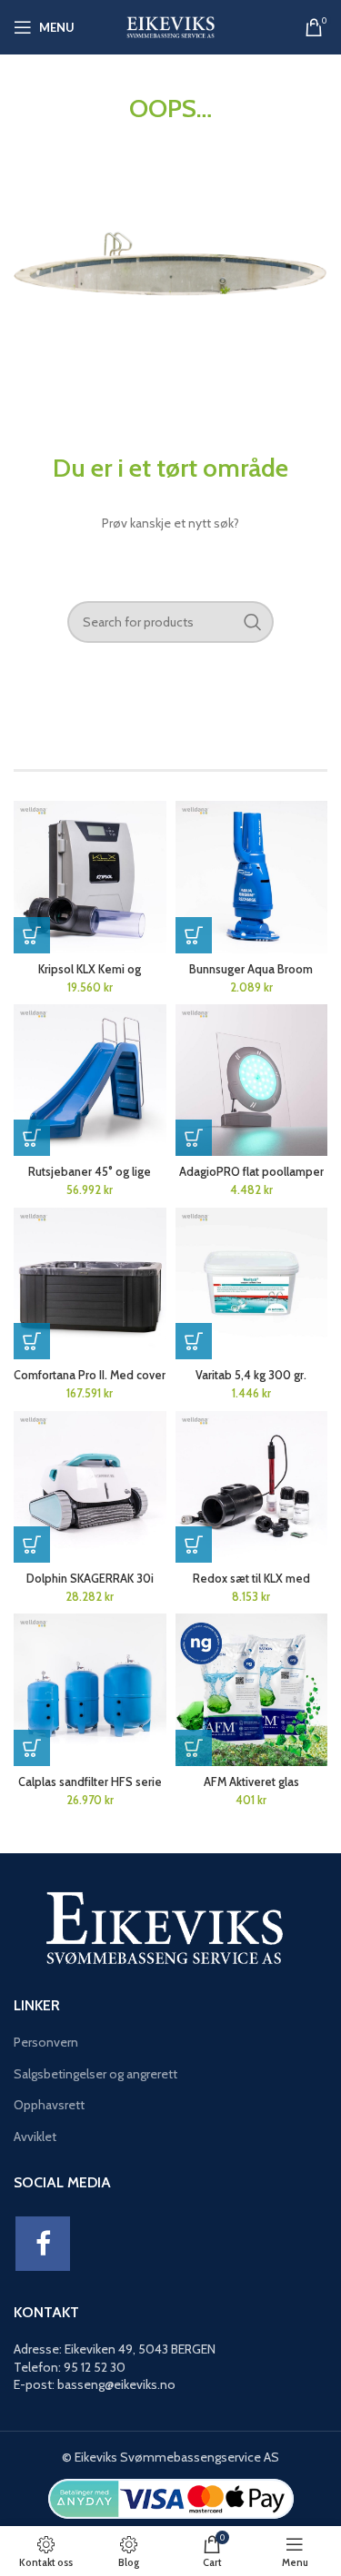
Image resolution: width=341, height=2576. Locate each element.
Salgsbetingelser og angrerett (95, 2074)
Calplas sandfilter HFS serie (90, 1782)
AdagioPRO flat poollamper (251, 1172)
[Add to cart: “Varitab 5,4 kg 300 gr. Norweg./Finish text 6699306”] (194, 1341)
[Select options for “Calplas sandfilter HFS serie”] (32, 1748)
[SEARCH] (253, 622)
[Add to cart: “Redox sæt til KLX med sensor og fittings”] (194, 1545)
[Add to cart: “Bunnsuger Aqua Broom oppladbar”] (194, 935)
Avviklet (35, 2137)
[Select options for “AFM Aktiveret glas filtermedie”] (194, 1748)
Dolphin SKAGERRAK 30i (90, 1579)
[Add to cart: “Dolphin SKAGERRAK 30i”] (32, 1545)
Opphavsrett (49, 2105)
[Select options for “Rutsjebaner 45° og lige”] (32, 1138)
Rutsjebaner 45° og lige (90, 1172)
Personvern (46, 2042)
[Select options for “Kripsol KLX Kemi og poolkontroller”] (32, 935)
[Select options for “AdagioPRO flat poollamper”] (194, 1138)
